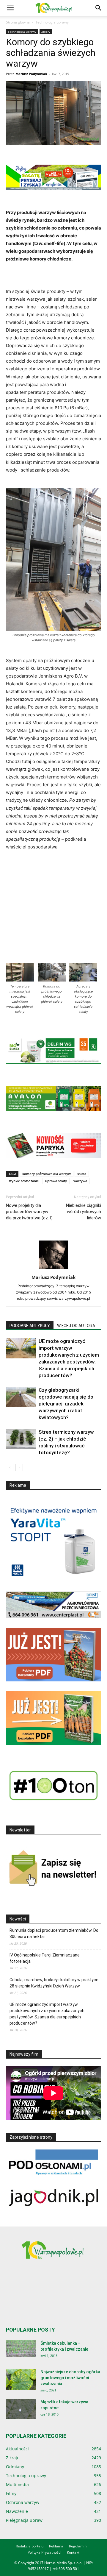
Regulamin (78, 2546)
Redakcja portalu (30, 2546)
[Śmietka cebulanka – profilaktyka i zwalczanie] (21, 2349)
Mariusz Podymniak (31, 74)
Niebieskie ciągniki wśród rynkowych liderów (84, 1212)
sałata (82, 1174)
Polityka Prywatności (44, 2552)
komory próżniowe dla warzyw (47, 1174)
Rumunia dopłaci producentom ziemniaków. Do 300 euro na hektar (54, 1933)
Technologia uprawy (52, 22)
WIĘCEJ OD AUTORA (76, 1326)
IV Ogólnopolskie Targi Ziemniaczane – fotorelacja (46, 1958)
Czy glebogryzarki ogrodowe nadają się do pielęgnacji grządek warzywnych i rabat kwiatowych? (66, 1404)
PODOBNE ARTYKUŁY (30, 1326)
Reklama (56, 2546)
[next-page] (19, 1468)
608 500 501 (69, 2569)
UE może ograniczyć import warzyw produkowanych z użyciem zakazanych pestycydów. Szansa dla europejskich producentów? (47, 2014)
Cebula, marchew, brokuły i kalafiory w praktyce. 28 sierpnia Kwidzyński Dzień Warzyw (54, 1983)
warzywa (80, 1181)
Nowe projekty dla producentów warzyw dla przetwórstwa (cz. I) (29, 1212)
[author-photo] (53, 1269)
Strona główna (18, 22)
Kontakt (73, 2552)
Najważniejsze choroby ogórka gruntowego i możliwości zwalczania (70, 2378)
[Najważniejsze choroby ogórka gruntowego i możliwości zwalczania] (21, 2379)
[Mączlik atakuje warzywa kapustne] (21, 2409)
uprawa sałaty (56, 1181)
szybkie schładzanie (24, 1181)
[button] (10, 8)
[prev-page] (10, 1468)
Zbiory (46, 32)
